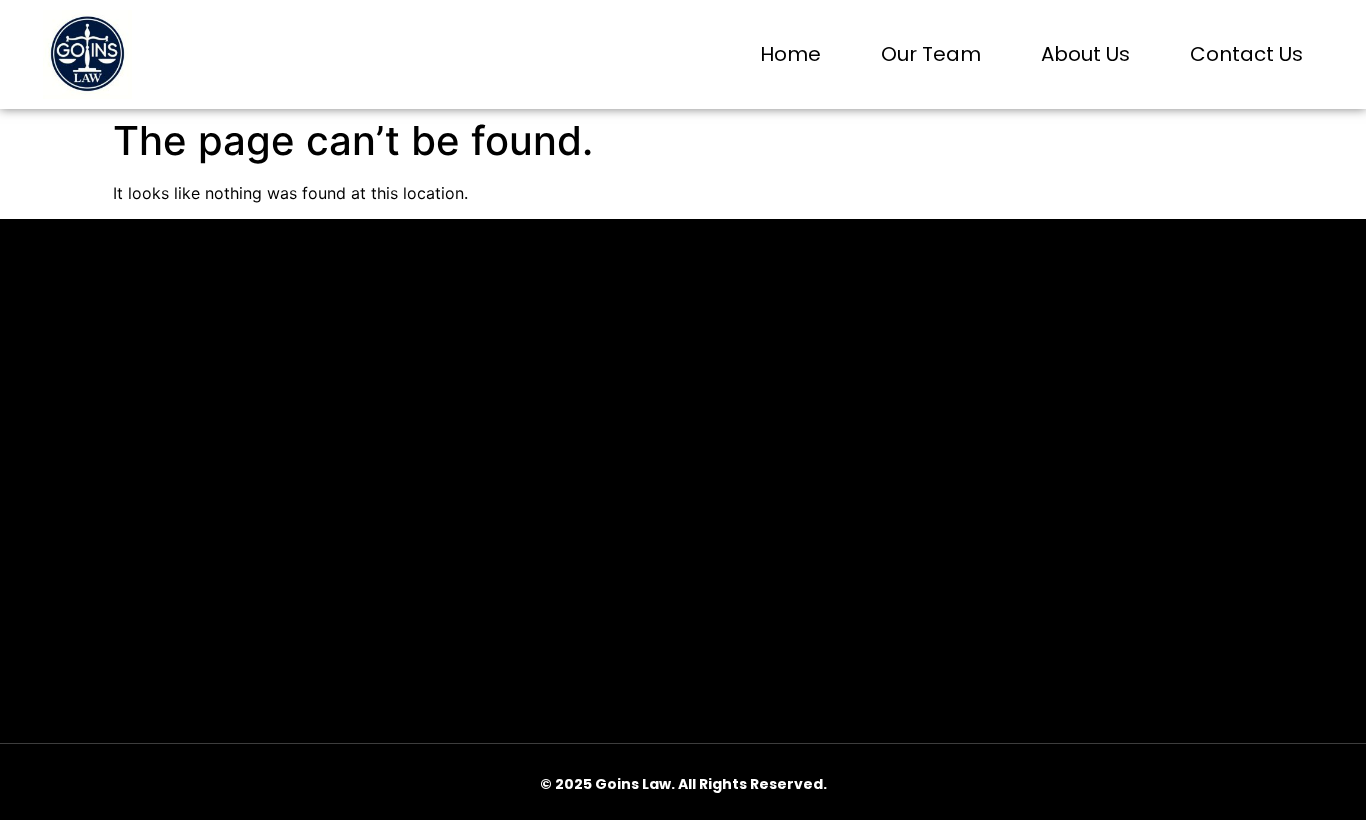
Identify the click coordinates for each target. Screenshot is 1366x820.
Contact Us (1246, 54)
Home (790, 54)
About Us (1085, 54)
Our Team (931, 54)
